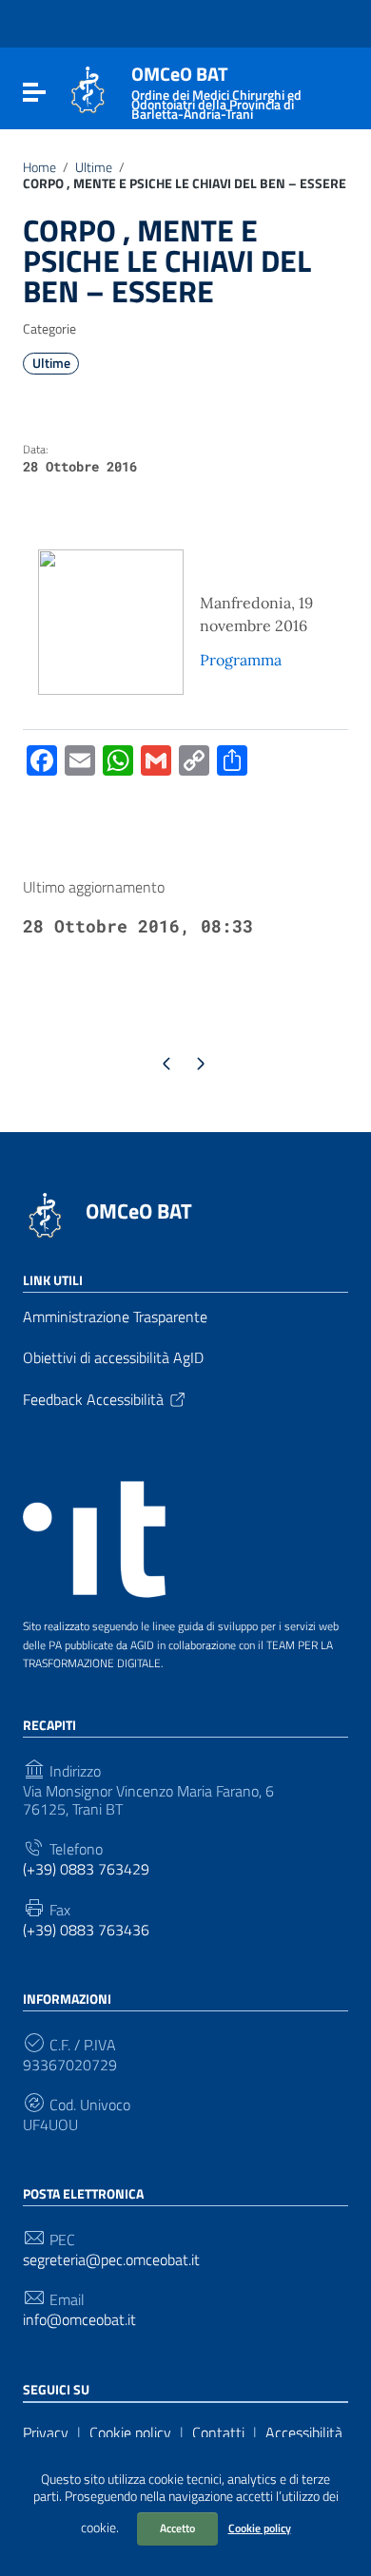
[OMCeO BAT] (88, 88)
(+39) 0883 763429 (86, 1869)
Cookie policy (260, 2528)
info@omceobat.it (79, 2320)
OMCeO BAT (139, 1211)
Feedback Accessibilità (93, 1399)
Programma (241, 660)
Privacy (46, 2432)
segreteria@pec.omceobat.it (111, 2260)
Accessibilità (304, 2432)
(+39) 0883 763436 (86, 1930)
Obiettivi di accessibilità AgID (113, 1357)
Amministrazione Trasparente (115, 1317)
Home (39, 167)
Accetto (177, 2528)
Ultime (94, 167)
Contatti (218, 2432)
